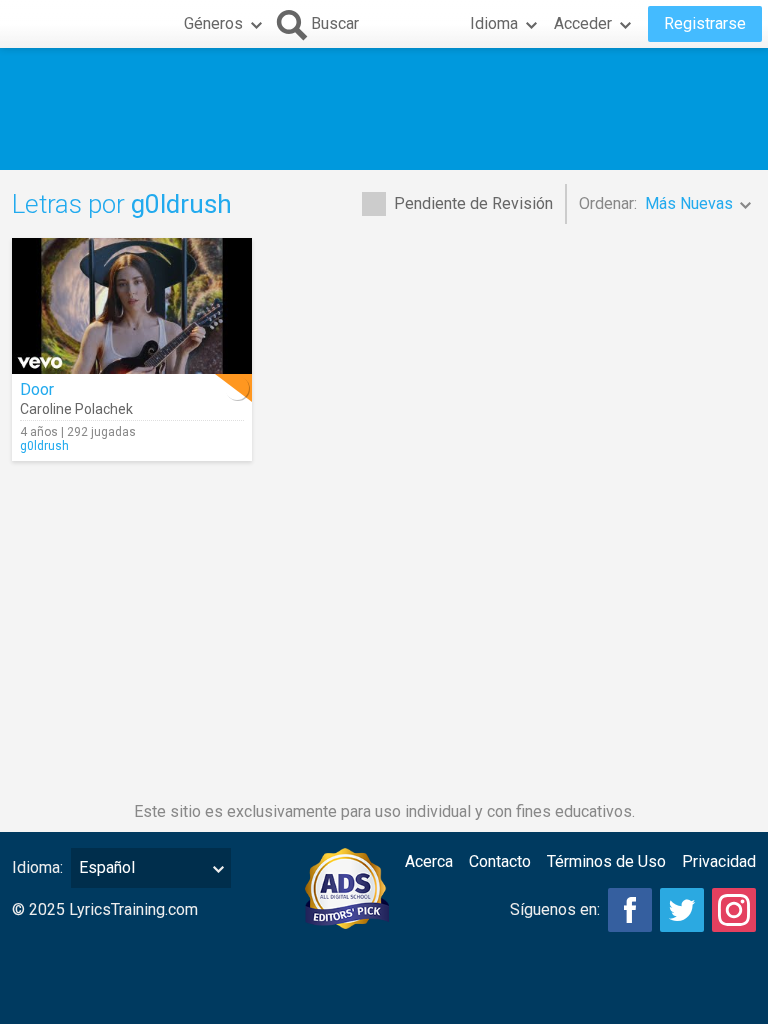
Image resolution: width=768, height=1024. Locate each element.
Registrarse (705, 23)
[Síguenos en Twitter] (682, 910)
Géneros (213, 23)
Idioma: (37, 867)
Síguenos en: (555, 909)
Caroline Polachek (76, 409)
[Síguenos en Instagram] (734, 910)
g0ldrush (44, 446)
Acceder (583, 23)
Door (37, 389)
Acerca (429, 861)
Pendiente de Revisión (473, 203)
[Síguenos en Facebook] (630, 910)
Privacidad (719, 861)
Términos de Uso (606, 861)
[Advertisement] (384, 109)
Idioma (494, 23)
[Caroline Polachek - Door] (132, 306)
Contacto (500, 861)
